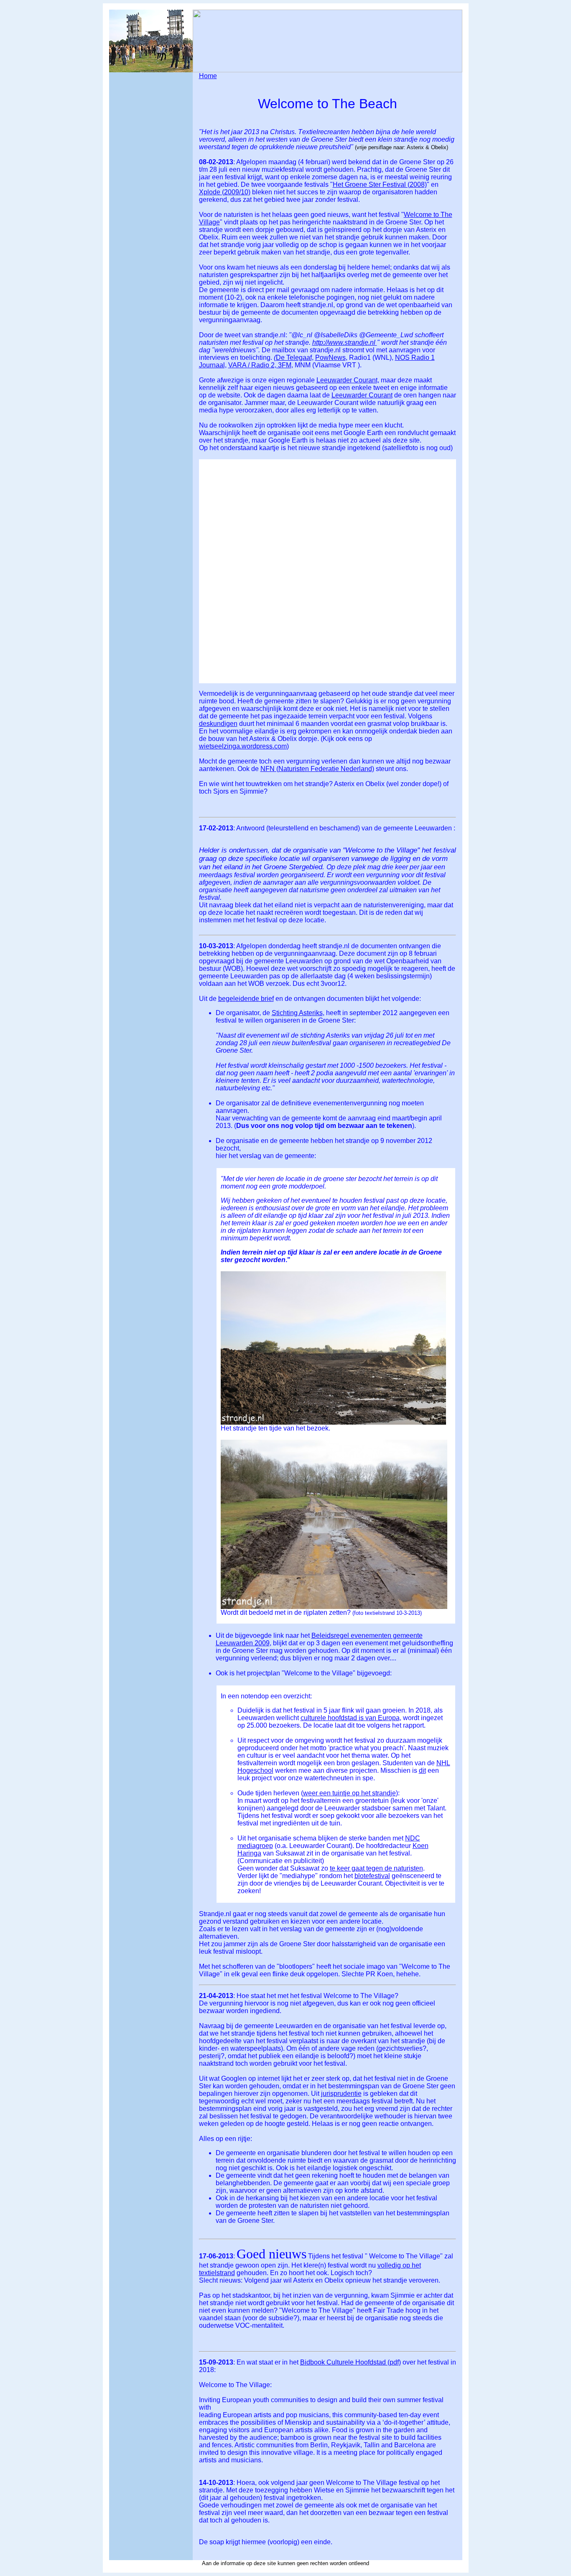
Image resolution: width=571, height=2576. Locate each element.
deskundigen (218, 724)
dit (422, 1770)
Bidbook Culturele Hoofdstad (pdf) (351, 2362)
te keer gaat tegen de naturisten (376, 1868)
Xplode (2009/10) (225, 192)
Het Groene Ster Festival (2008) (380, 185)
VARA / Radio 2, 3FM (260, 365)
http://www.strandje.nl (345, 342)
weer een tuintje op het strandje (349, 1793)
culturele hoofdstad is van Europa (350, 1718)
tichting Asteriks (300, 1013)
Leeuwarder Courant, (348, 380)
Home (208, 76)
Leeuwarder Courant (362, 395)
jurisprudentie (341, 2094)
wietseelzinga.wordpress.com (243, 746)
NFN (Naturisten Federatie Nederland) (317, 769)
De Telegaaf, (295, 358)
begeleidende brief (246, 999)
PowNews (330, 358)
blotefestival (372, 1876)
